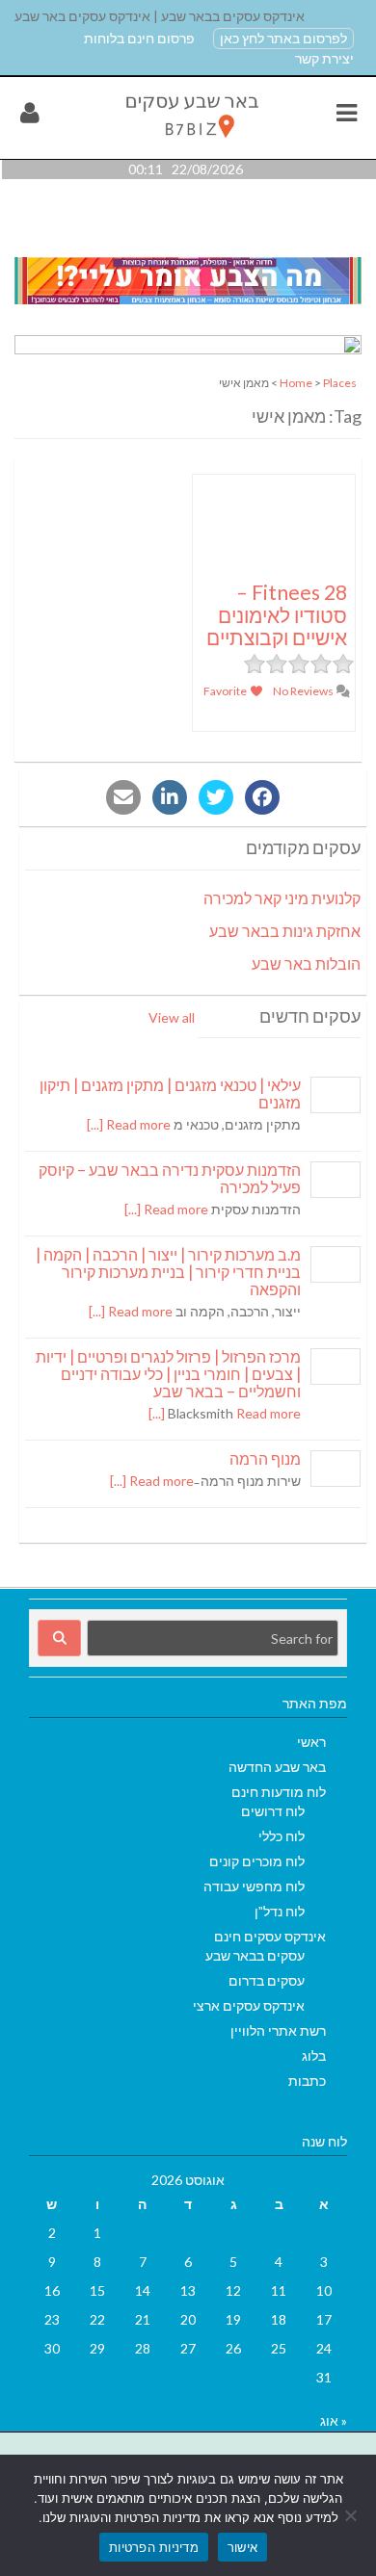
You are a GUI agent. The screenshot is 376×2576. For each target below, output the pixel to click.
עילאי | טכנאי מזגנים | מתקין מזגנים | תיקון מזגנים (170, 1093)
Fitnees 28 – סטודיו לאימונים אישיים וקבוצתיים (277, 614)
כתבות (307, 2081)
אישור (242, 2547)
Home (296, 383)
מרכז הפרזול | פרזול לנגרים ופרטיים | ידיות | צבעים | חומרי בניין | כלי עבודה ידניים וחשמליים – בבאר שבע (168, 1374)
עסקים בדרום (267, 1980)
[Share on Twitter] (216, 797)
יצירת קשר (324, 58)
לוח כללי (282, 1836)
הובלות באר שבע (306, 963)
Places (340, 383)
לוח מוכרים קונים (257, 1861)
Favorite (226, 691)
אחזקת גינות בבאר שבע (285, 931)
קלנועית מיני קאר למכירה (282, 898)
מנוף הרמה (265, 1458)
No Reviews (304, 691)
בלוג (314, 2056)
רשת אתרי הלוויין (278, 2030)
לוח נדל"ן (280, 1911)
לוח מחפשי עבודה (254, 1886)
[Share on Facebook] (262, 797)
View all (172, 1017)
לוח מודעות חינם (279, 1792)
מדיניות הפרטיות (154, 2547)
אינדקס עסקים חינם (270, 1936)
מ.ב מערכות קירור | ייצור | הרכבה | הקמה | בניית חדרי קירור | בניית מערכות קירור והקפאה (168, 1272)
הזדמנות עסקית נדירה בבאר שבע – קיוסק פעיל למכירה (170, 1178)
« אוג (334, 2420)
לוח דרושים (273, 1811)
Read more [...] (129, 1124)
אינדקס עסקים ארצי (249, 2005)
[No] (352, 2515)
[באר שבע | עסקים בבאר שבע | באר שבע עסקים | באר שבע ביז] (190, 142)
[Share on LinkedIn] (170, 797)
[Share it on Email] (123, 797)
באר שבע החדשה (277, 1767)
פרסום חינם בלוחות (139, 38)
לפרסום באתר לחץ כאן (283, 38)
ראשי (311, 1742)
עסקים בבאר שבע (255, 1955)
